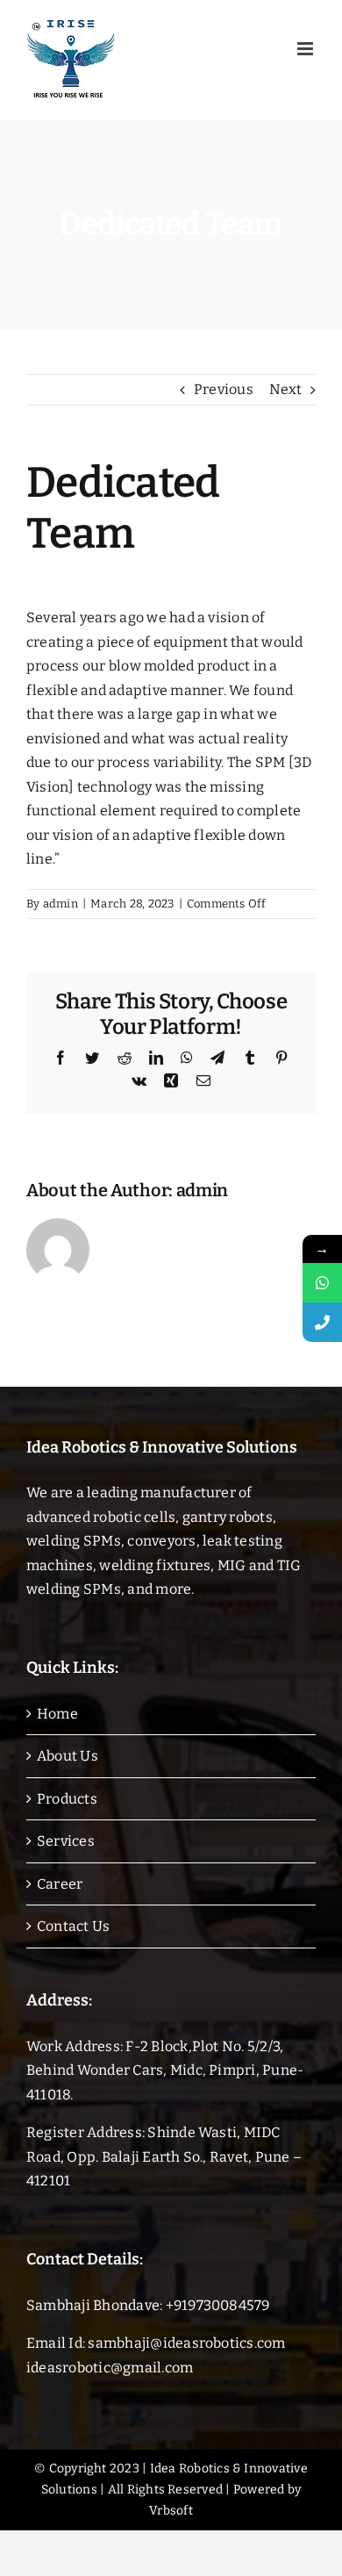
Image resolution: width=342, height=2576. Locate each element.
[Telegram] (217, 1058)
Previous (224, 389)
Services (66, 1841)
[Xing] (171, 1080)
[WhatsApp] (187, 1058)
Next (285, 389)
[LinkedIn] (156, 1058)
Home (57, 1714)
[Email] (203, 1080)
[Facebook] (61, 1058)
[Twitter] (92, 1058)
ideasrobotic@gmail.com (110, 2368)
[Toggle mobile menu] (306, 49)
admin (61, 904)
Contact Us (73, 1926)
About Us (68, 1756)
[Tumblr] (250, 1058)
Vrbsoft (171, 2511)
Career (60, 1884)
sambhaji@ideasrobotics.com (186, 2343)
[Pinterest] (281, 1058)
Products (67, 1799)
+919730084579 (218, 2305)
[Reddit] (125, 1058)
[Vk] (139, 1080)
